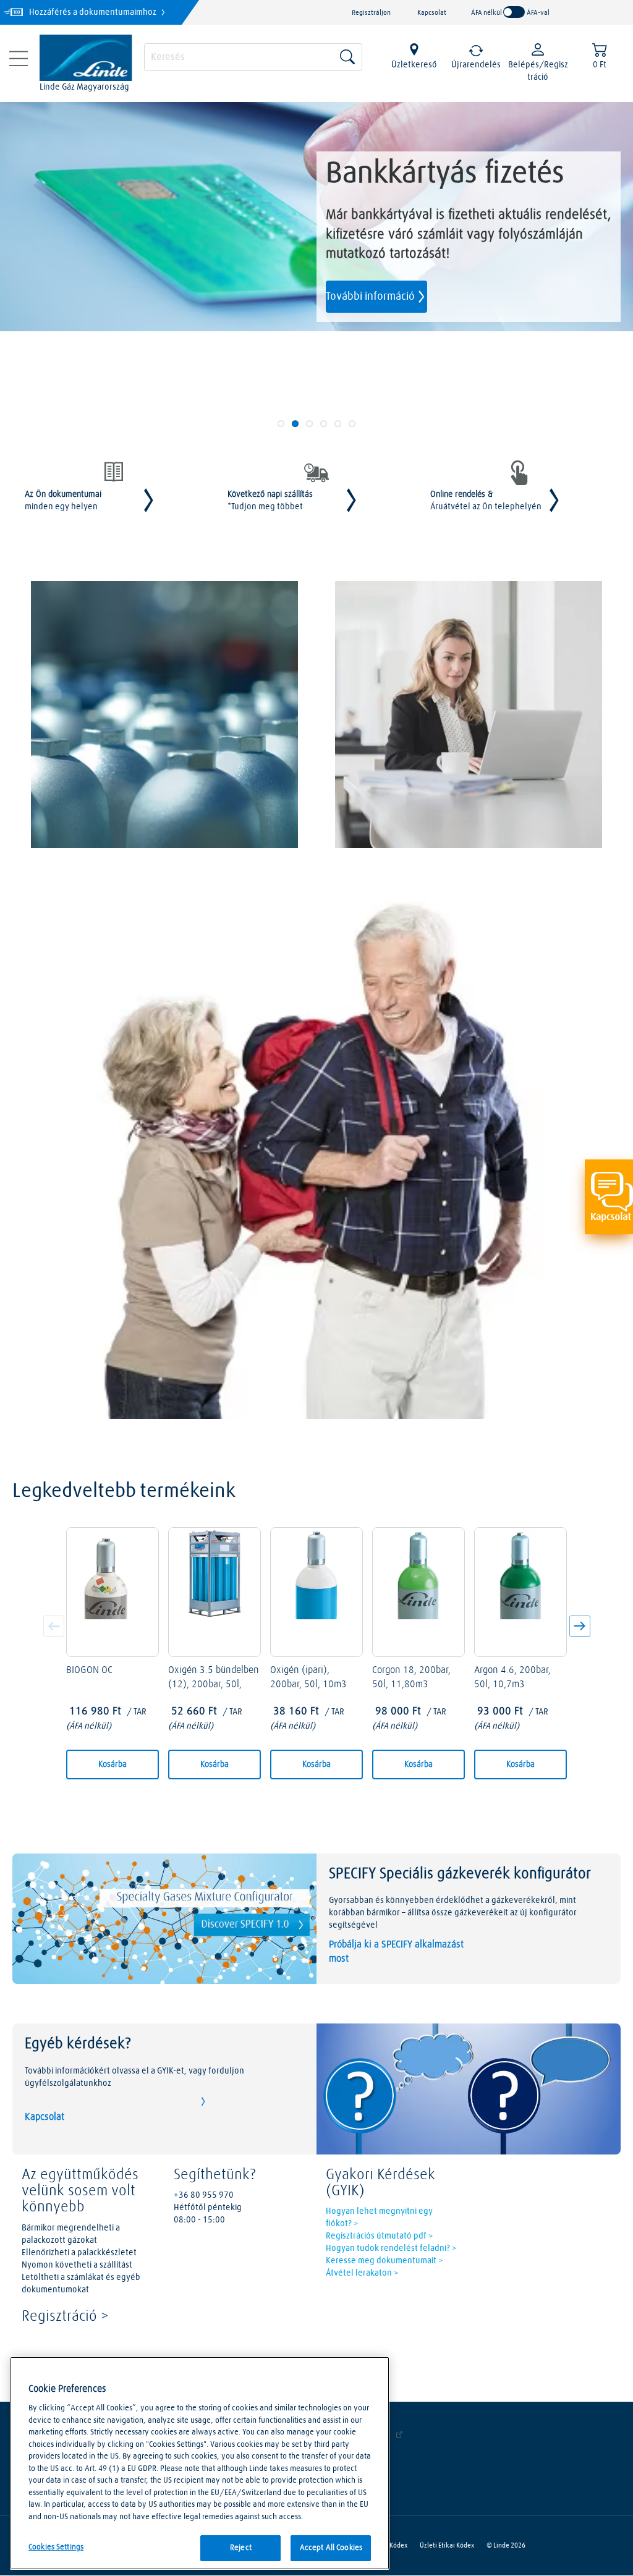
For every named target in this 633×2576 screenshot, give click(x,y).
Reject (241, 2548)
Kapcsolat (432, 13)
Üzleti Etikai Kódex (447, 2545)
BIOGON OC (89, 1670)
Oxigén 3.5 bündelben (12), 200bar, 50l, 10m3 (214, 1684)
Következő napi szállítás (270, 501)
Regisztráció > (65, 2316)
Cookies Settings (56, 2547)
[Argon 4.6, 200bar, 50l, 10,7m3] (520, 1592)
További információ (370, 297)
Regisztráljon (371, 13)
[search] (253, 56)
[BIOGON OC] (113, 1592)
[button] (577, 1628)
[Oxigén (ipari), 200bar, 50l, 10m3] (316, 1592)
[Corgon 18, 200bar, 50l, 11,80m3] (418, 1592)
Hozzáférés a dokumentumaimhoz (94, 12)
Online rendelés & (486, 501)
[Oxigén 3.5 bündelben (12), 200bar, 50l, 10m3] (215, 1592)
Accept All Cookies (331, 2548)
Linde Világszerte (358, 2435)
